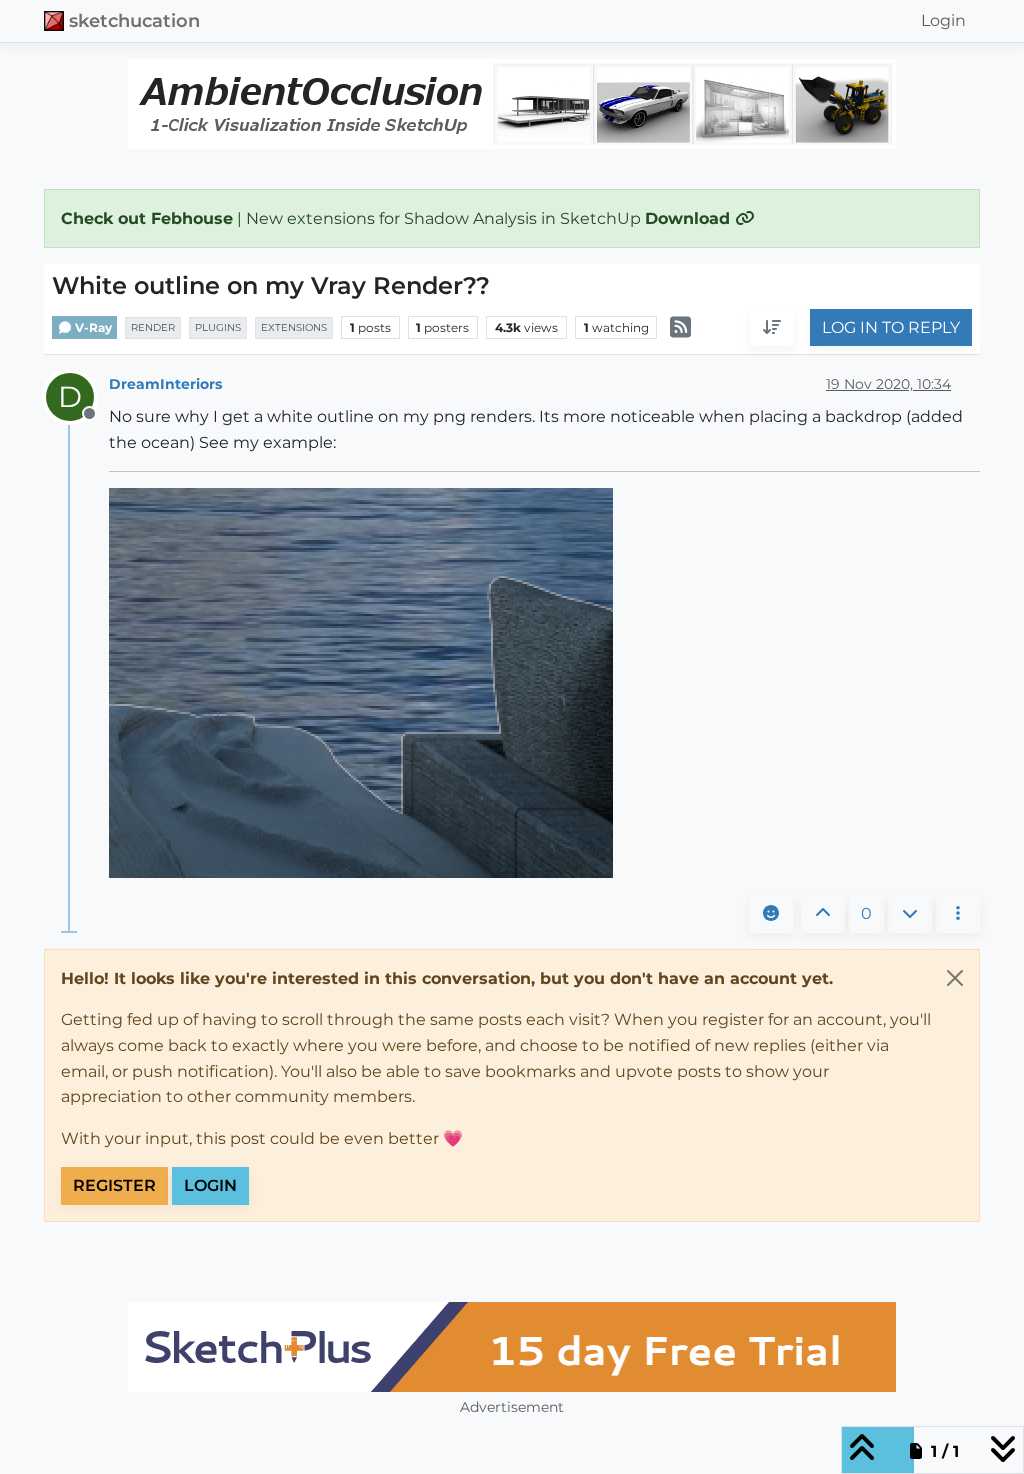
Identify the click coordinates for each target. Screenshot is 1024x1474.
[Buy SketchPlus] (512, 1347)
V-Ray (92, 327)
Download (690, 218)
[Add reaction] (771, 914)
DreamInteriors (165, 384)
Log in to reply (891, 327)
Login (210, 1185)
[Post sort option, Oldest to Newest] (772, 328)
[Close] (955, 978)
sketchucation (134, 20)
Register (114, 1185)
